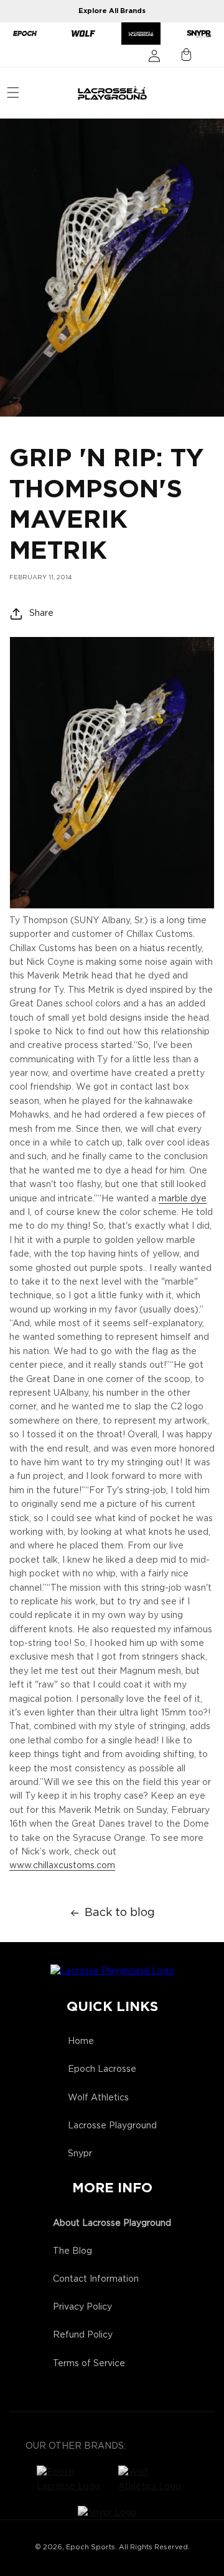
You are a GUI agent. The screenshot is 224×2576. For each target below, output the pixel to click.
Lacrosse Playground (112, 2126)
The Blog (72, 2251)
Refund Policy (83, 2335)
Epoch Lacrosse (102, 2069)
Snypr (80, 2154)
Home (81, 2041)
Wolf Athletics (98, 2098)
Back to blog (120, 1913)
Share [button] (41, 613)
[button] (13, 93)
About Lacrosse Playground (112, 2223)
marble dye (183, 1199)
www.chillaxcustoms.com (62, 1866)
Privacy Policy (82, 2307)
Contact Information (96, 2279)
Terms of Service (89, 2364)
